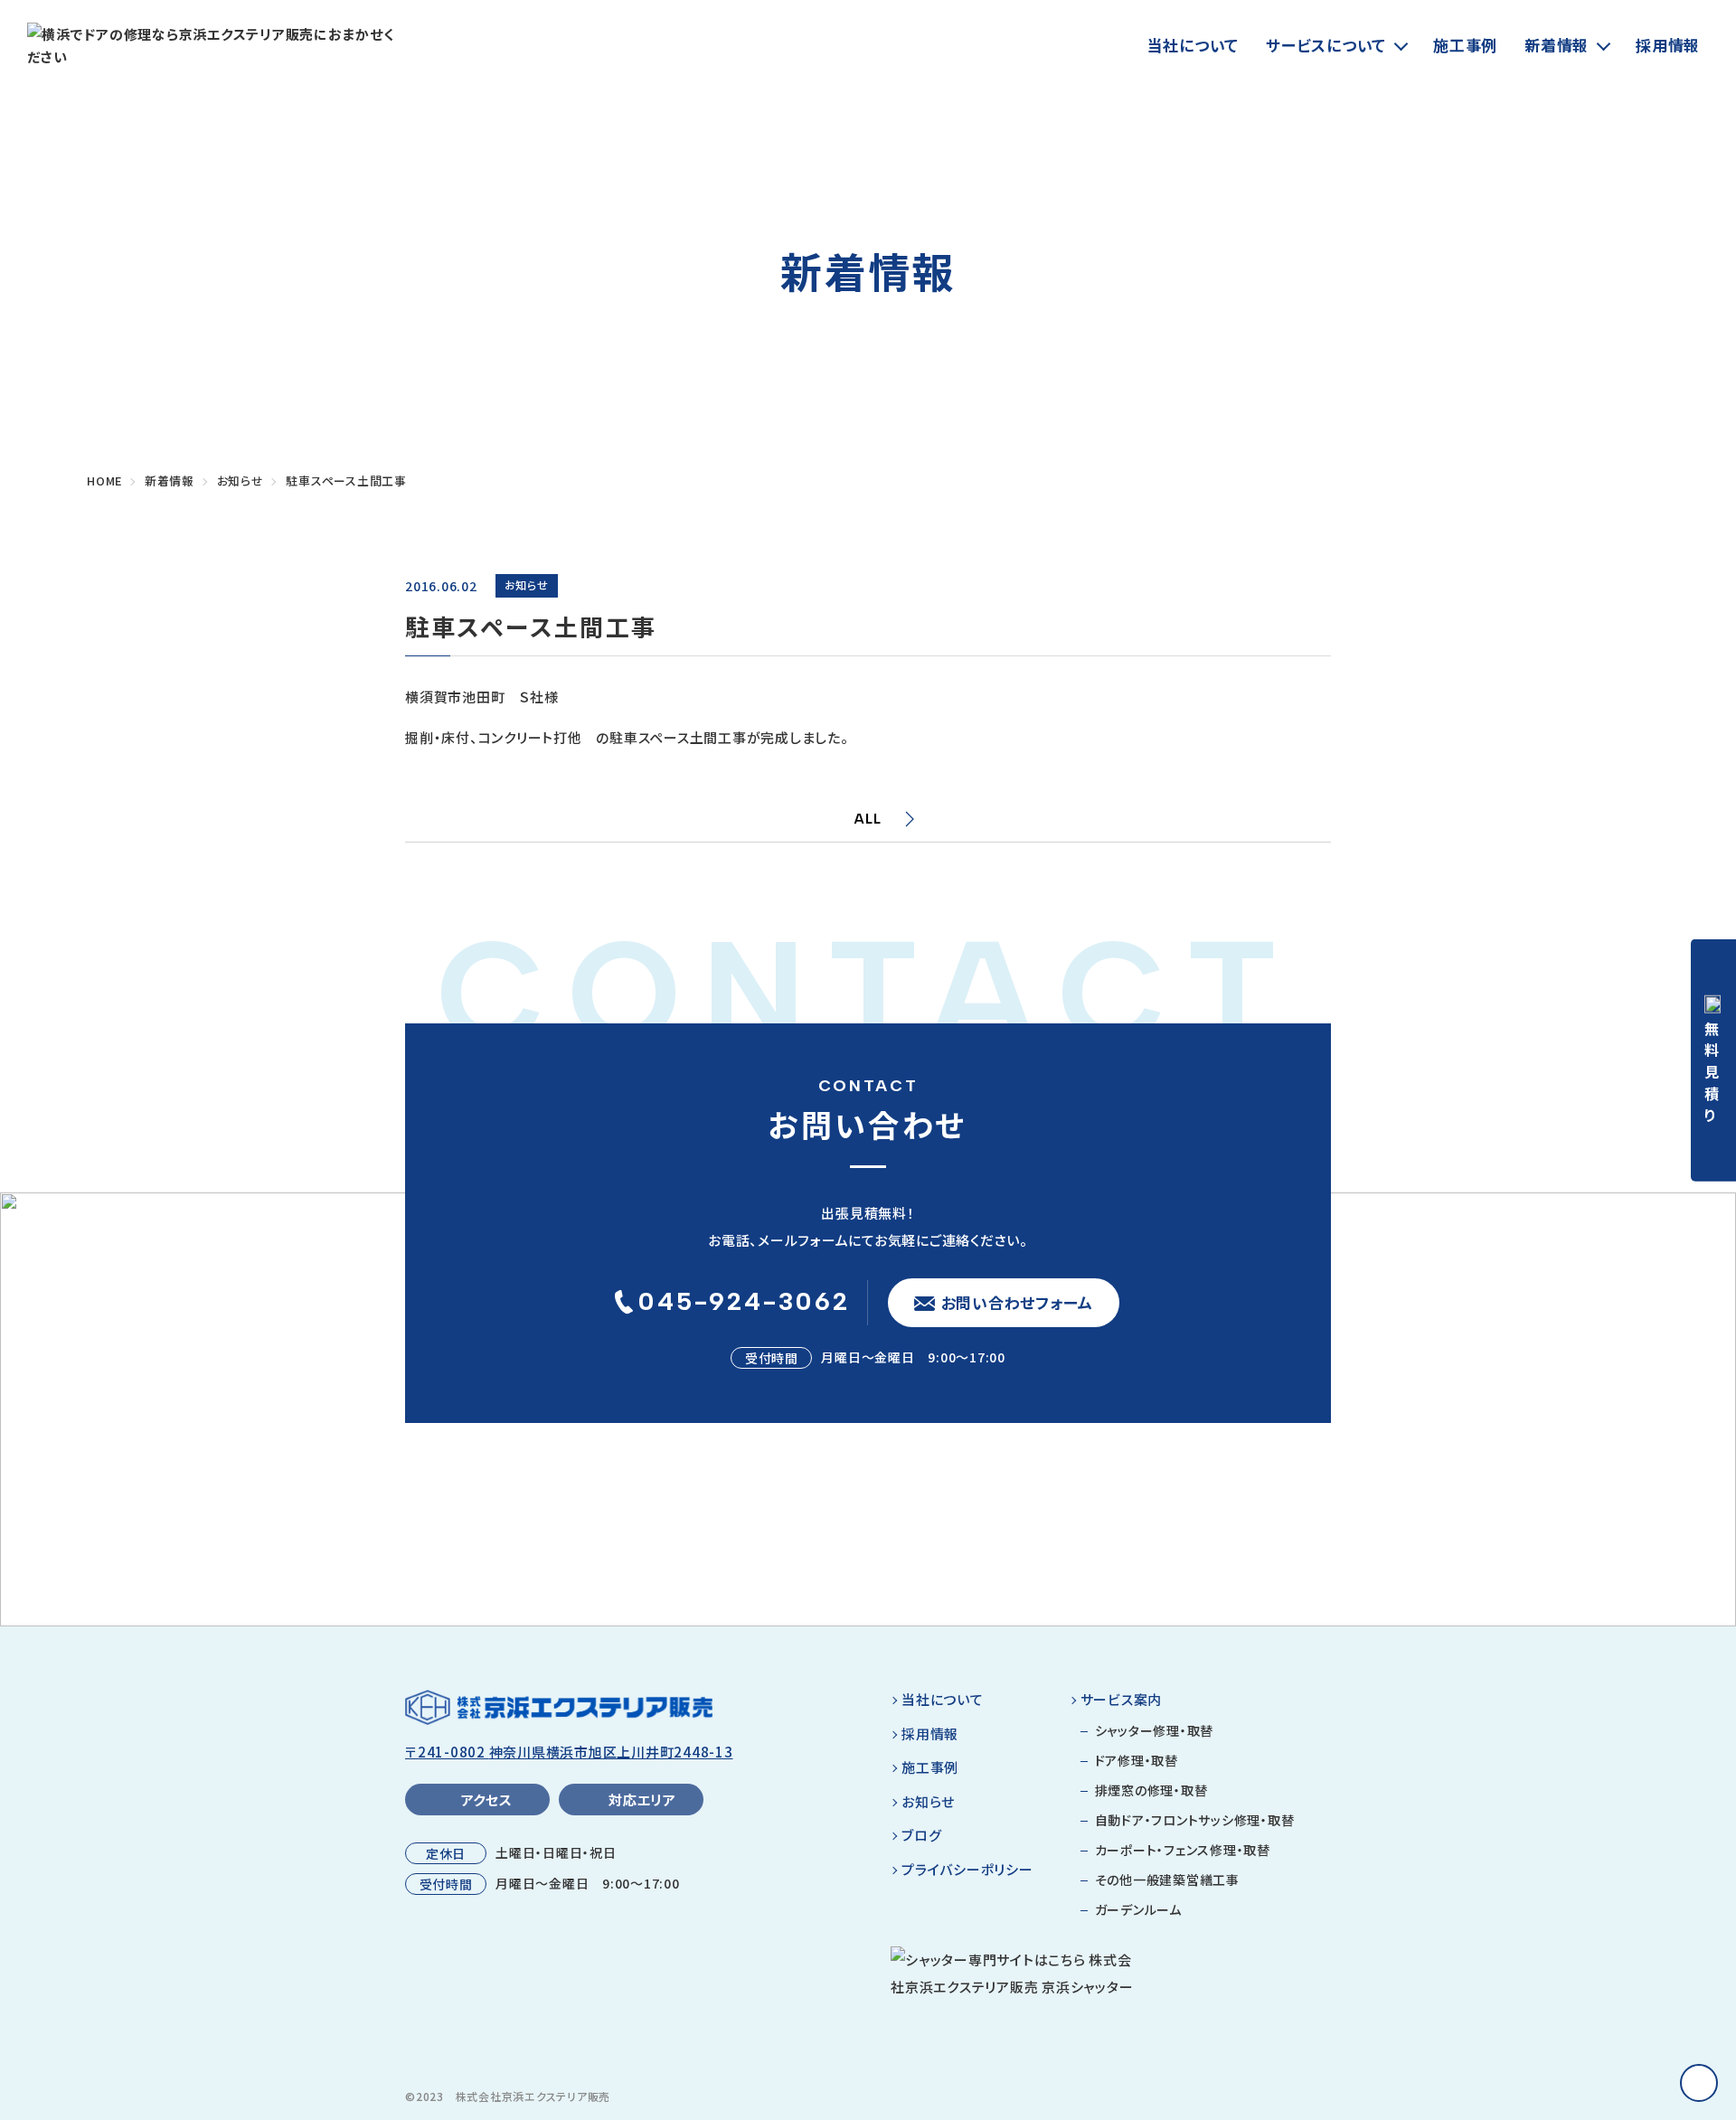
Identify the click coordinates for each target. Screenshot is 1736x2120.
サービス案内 (1122, 1699)
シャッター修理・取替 (1155, 1730)
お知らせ (928, 1801)
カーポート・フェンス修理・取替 (1183, 1850)
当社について (1193, 45)
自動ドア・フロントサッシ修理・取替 (1195, 1820)
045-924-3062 (744, 1301)
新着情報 (1557, 45)
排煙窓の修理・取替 (1151, 1790)
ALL (868, 819)
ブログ (921, 1835)
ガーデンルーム (1138, 1909)
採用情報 (1668, 45)
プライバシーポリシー (967, 1869)
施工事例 (1465, 45)
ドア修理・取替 (1137, 1760)
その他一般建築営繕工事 (1167, 1880)
